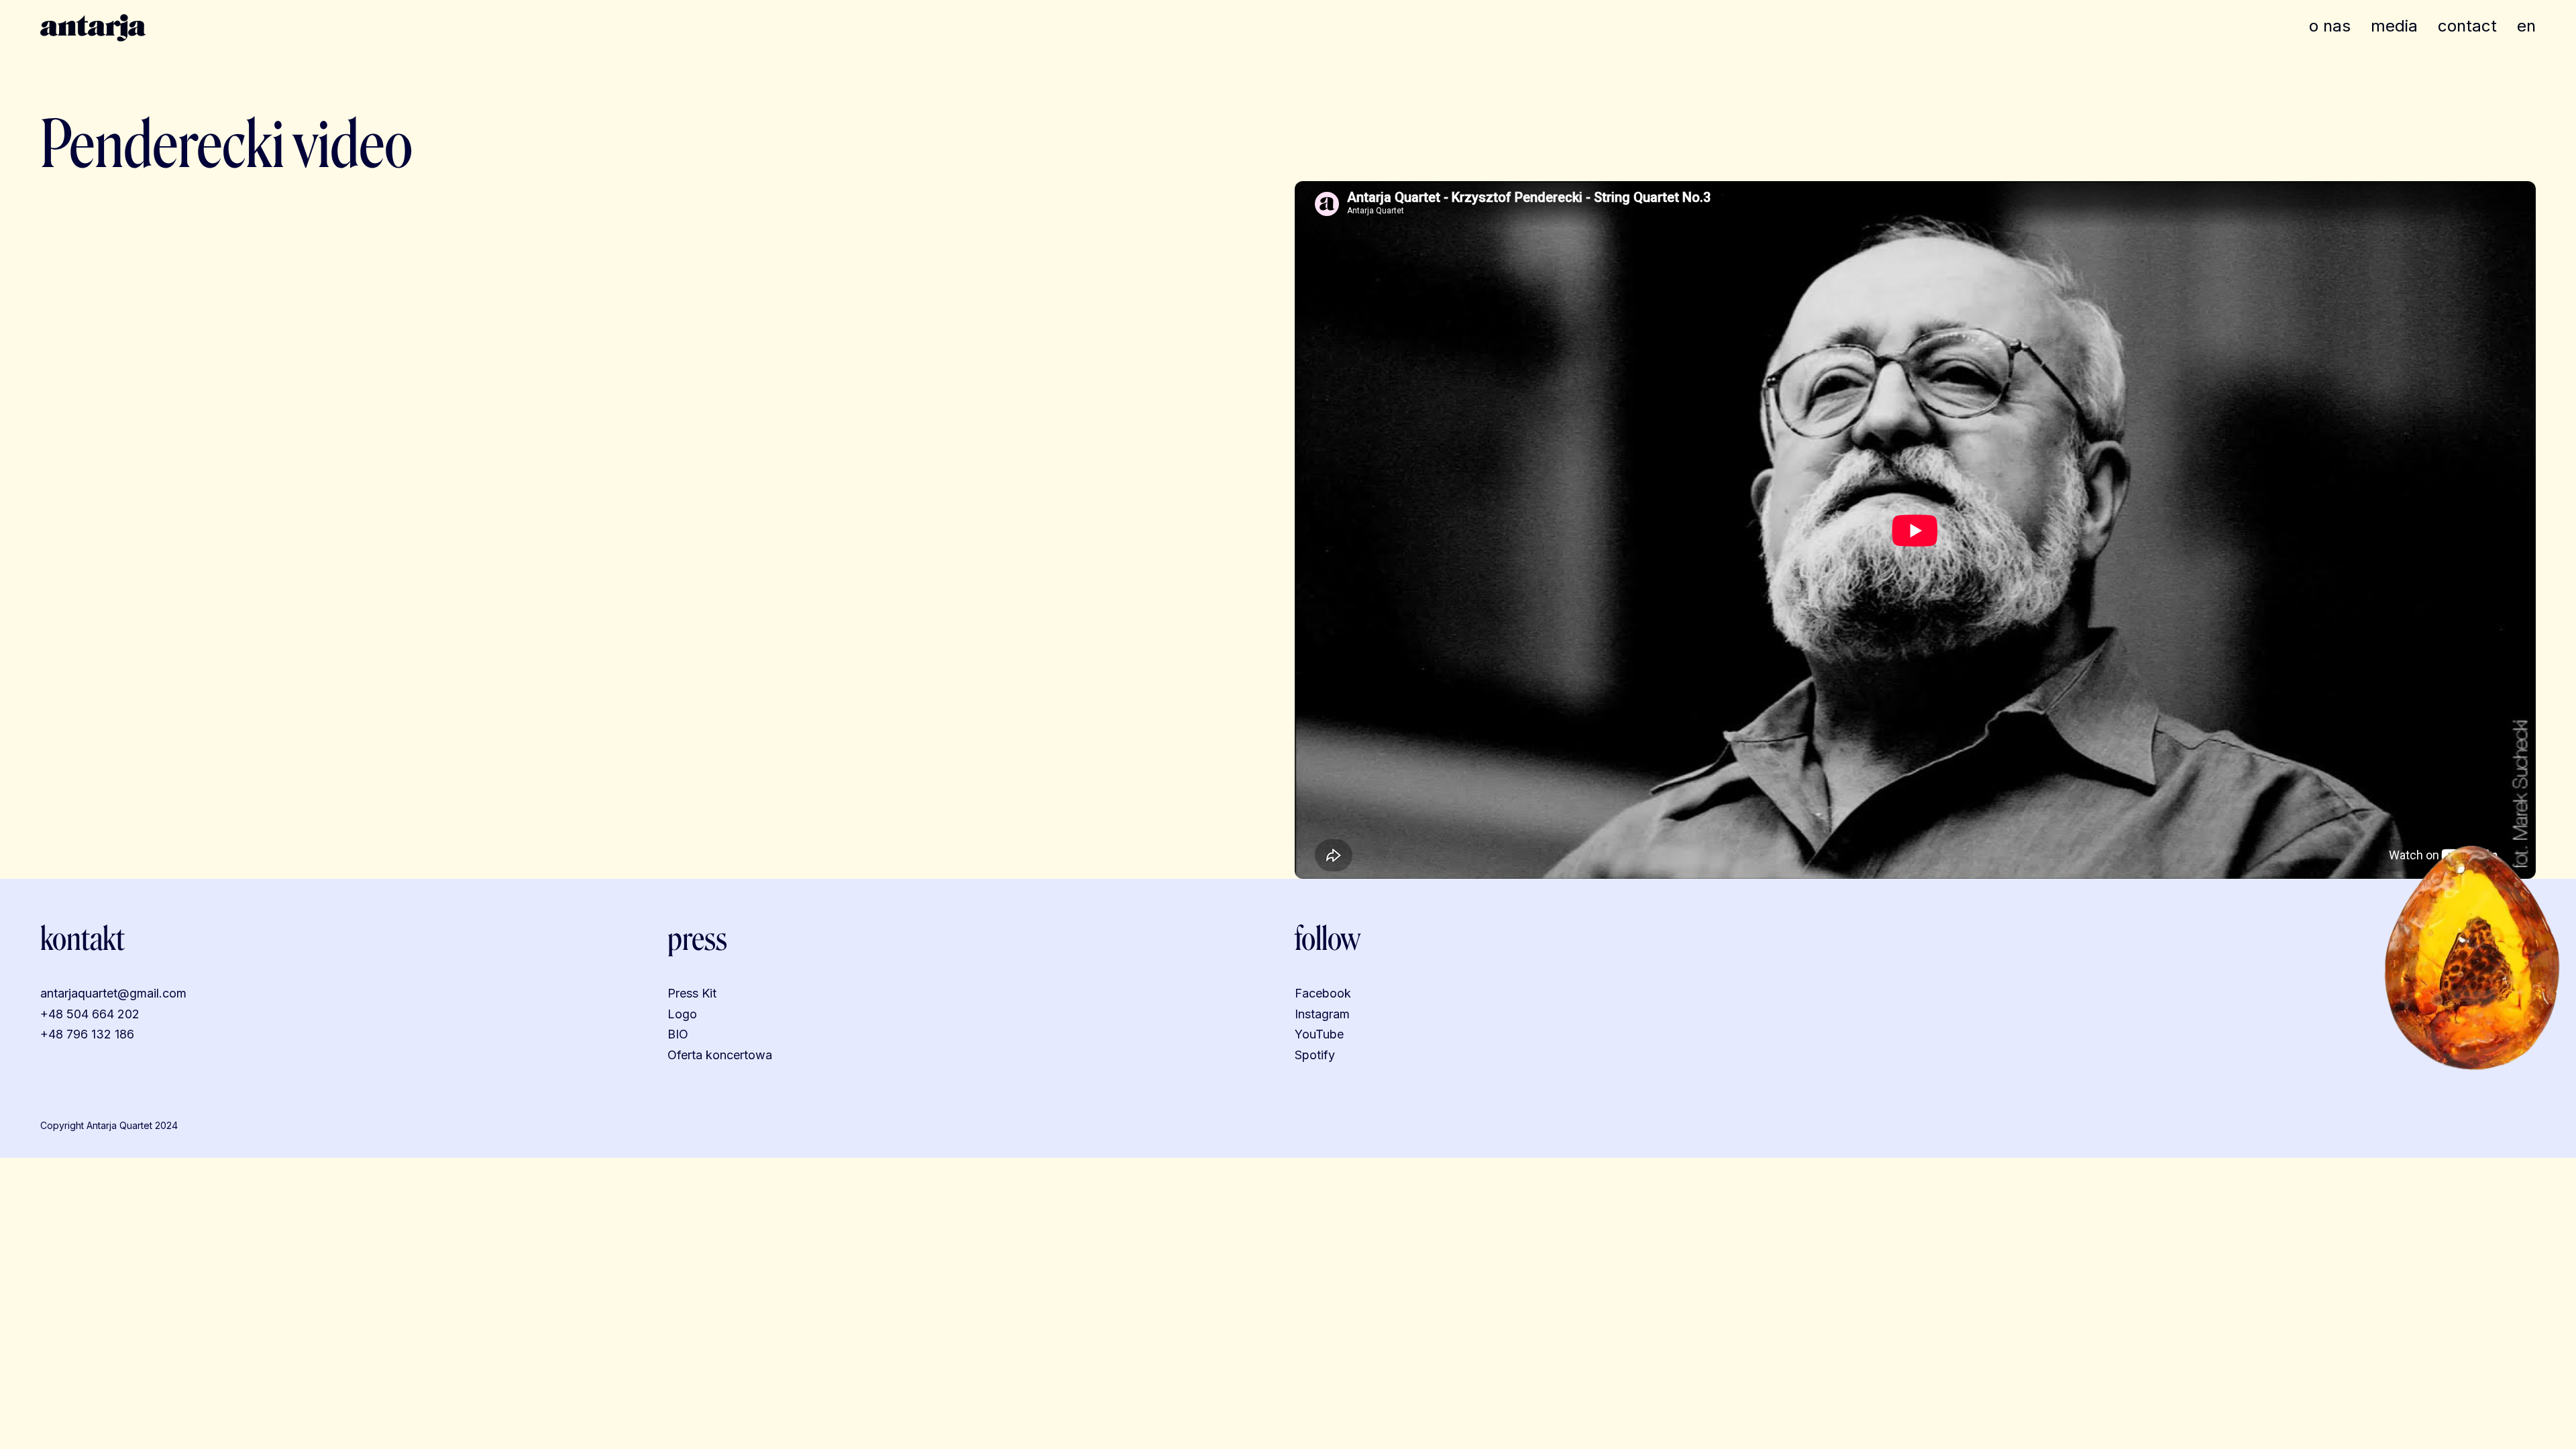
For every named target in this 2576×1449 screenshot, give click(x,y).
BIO (678, 1034)
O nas (2330, 26)
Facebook (1323, 993)
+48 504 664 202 (90, 1014)
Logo (682, 1014)
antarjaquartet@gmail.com (113, 993)
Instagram (1322, 1014)
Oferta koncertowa (720, 1055)
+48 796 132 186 (87, 1034)
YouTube (1319, 1034)
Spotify (1315, 1055)
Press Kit (692, 993)
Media (2394, 26)
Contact (2467, 26)
